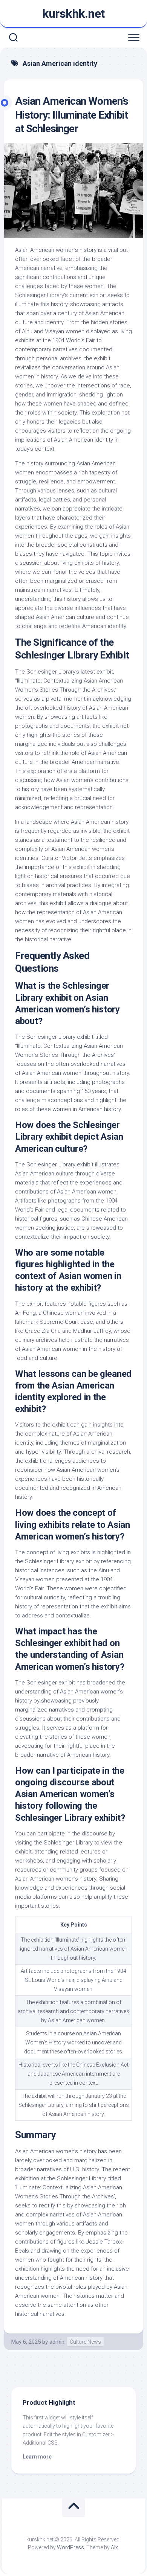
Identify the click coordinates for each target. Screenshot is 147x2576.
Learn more (37, 2457)
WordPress (70, 2547)
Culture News (85, 2342)
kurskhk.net (73, 14)
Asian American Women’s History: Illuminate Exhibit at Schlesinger (72, 115)
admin (57, 2342)
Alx (114, 2547)
